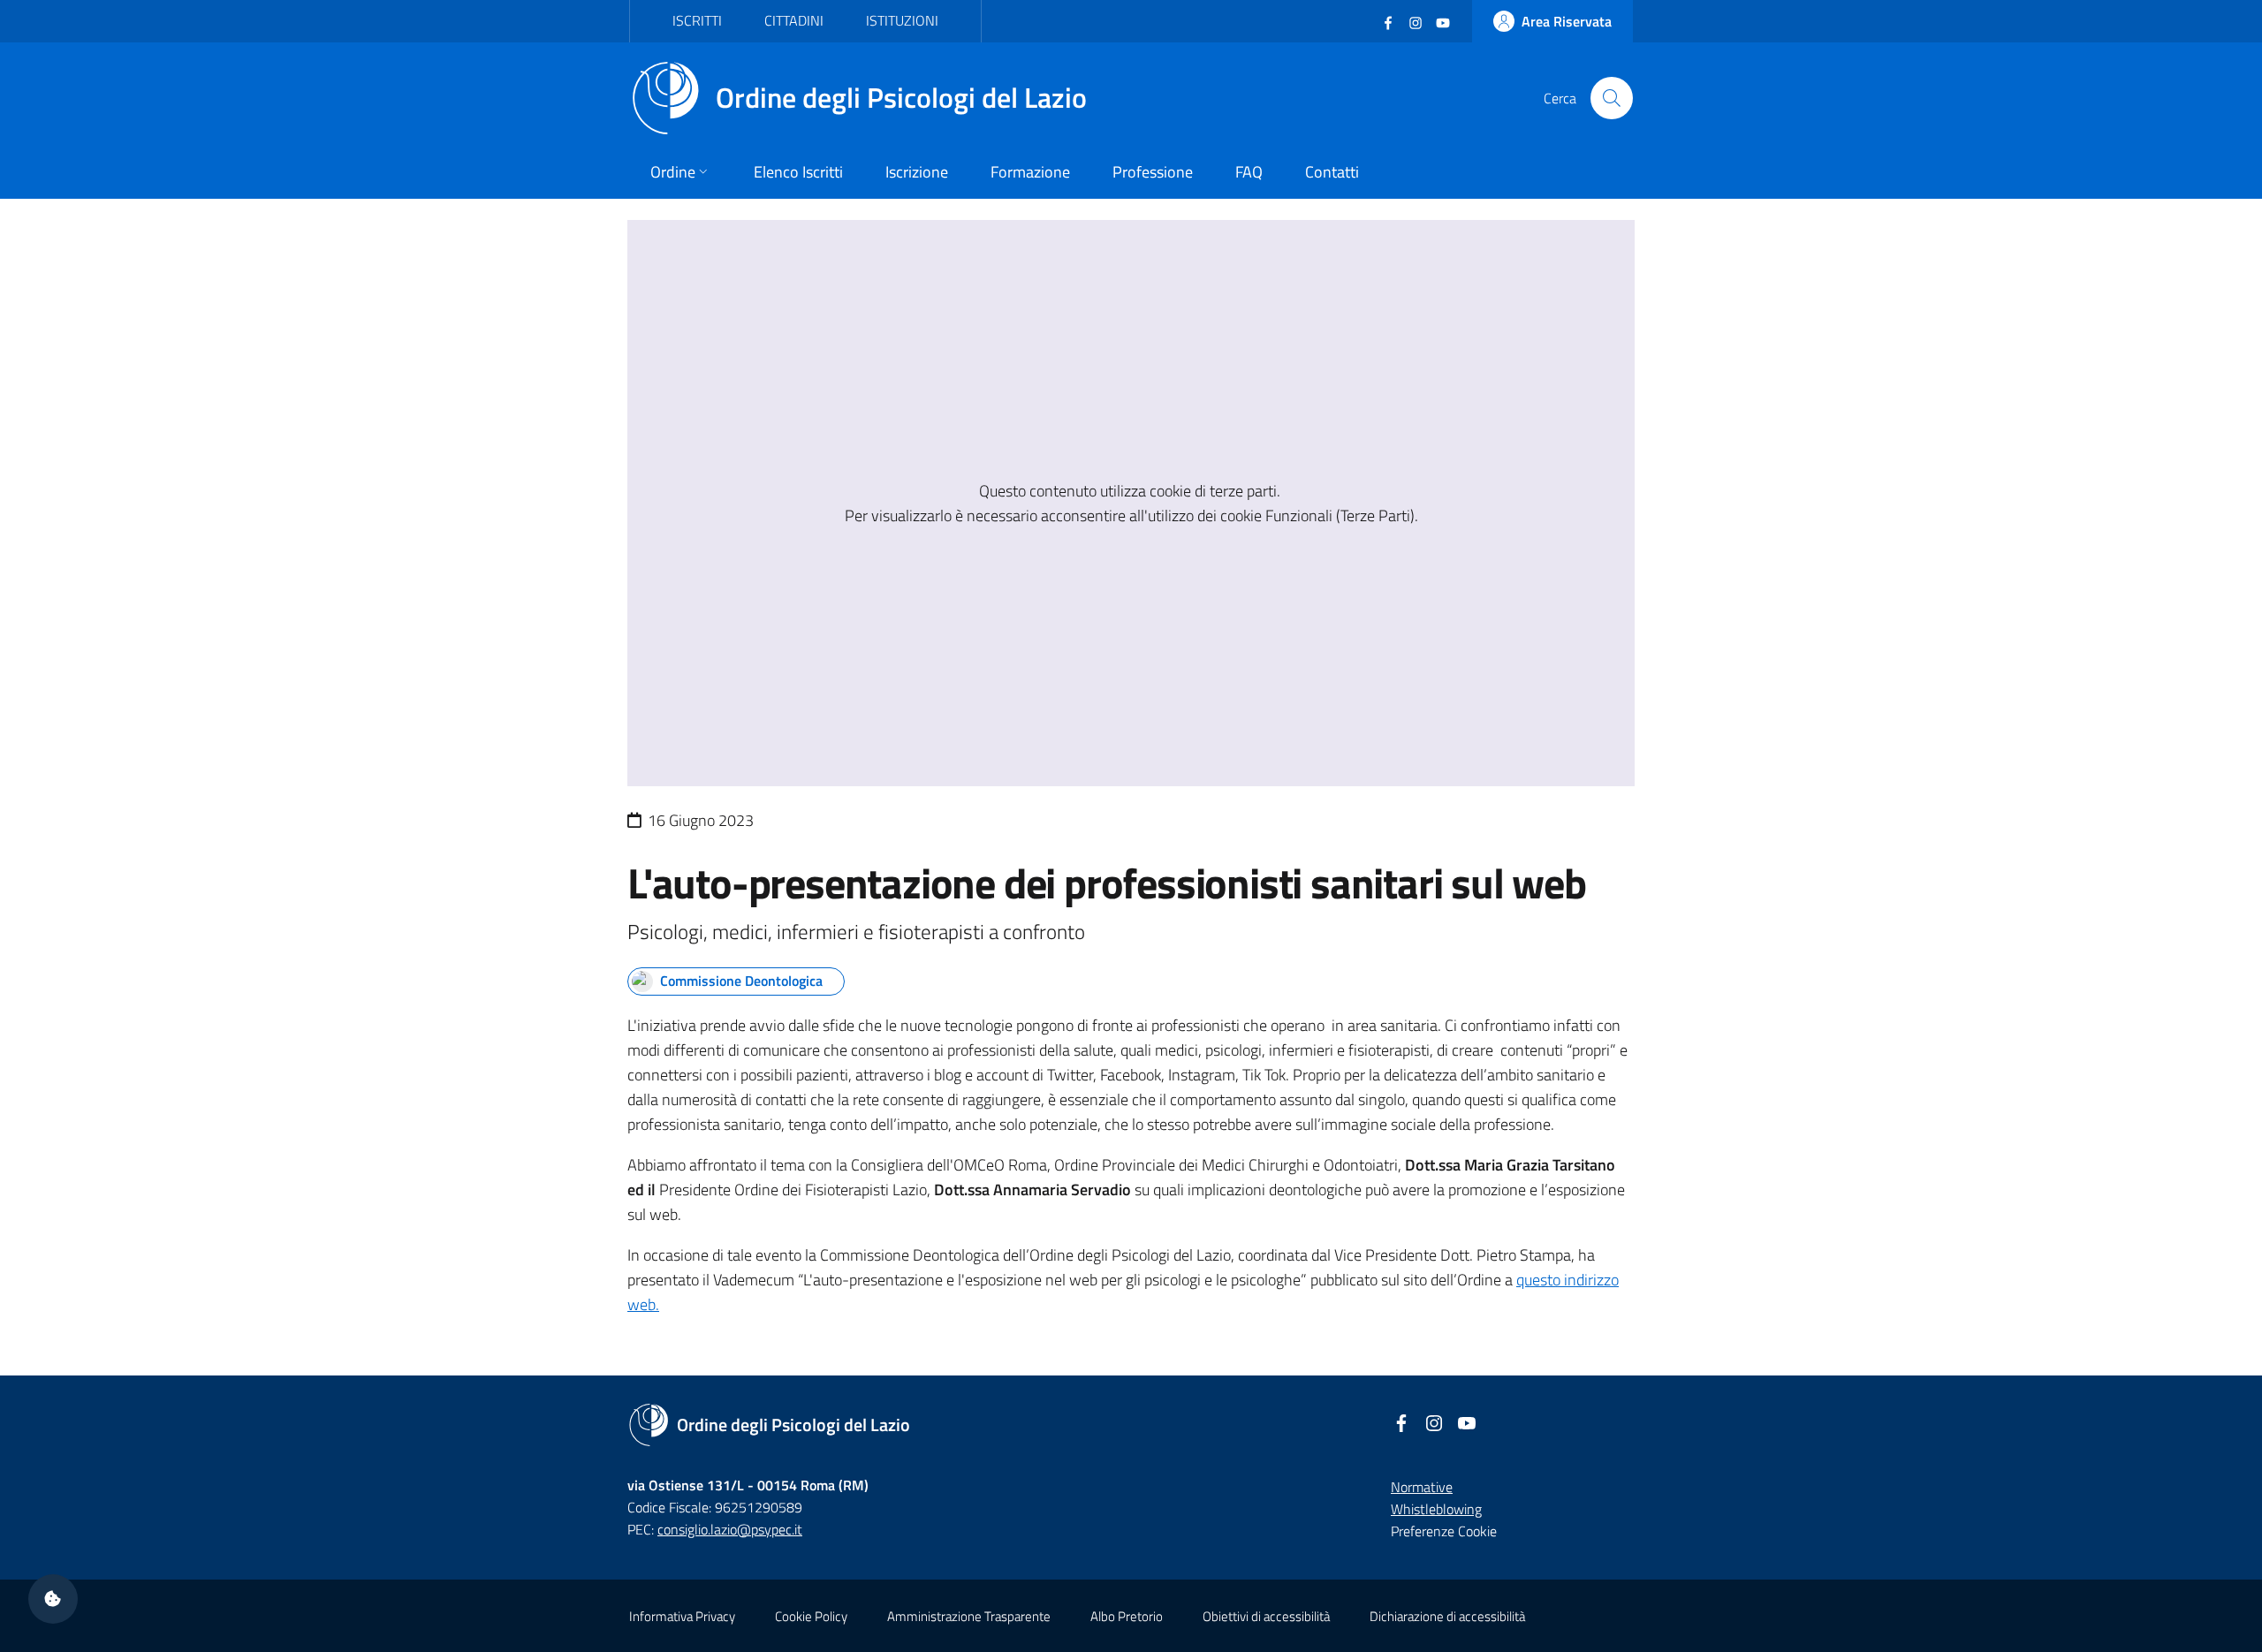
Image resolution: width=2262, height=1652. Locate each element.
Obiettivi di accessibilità (1266, 1616)
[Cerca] (1612, 98)
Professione (1153, 172)
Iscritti (697, 20)
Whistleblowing (1436, 1509)
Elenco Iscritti (798, 172)
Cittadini (794, 20)
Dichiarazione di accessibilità (1447, 1616)
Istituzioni (902, 20)
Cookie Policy (811, 1616)
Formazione (1030, 172)
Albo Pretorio (1127, 1616)
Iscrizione (917, 172)
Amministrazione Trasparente (969, 1616)
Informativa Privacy (682, 1616)
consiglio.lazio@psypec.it (730, 1529)
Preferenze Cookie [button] (1444, 1531)
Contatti (1332, 172)
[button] (53, 1599)
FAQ (1249, 172)
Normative (1422, 1487)
